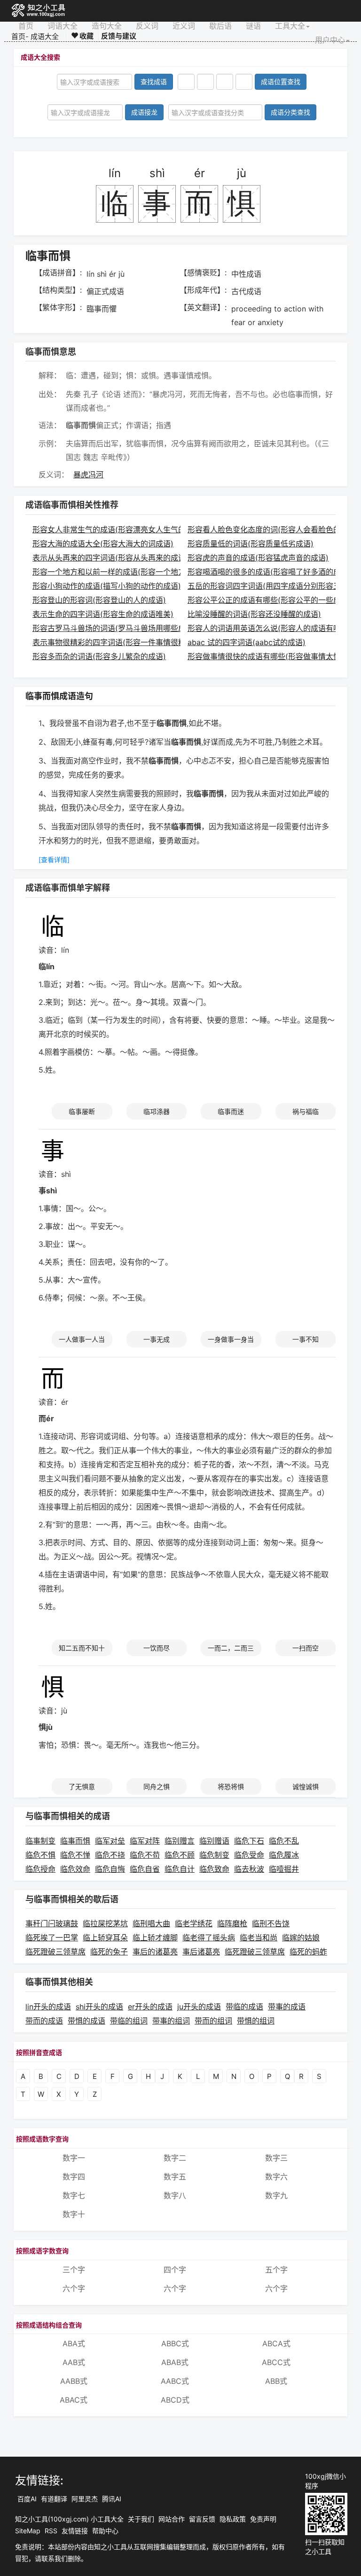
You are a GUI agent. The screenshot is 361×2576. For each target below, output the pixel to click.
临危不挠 (110, 1855)
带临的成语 (244, 2007)
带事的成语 (287, 2007)
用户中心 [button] (330, 40)
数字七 (74, 2195)
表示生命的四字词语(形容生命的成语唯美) (103, 614)
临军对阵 (145, 1841)
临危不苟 (145, 1855)
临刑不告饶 (271, 1923)
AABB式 (74, 2381)
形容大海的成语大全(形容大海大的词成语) (103, 544)
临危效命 (75, 1869)
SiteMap (28, 2531)
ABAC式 (74, 2400)
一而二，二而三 (231, 1648)
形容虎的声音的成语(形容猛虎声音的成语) (258, 558)
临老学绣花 (194, 1923)
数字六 (276, 2177)
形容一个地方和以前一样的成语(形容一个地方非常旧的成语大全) (141, 572)
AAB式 (74, 2362)
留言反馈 (202, 2519)
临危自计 (180, 1869)
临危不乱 (284, 1841)
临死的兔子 (109, 1952)
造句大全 (107, 26)
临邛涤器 (157, 1111)
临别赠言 (180, 1841)
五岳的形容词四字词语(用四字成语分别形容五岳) (269, 586)
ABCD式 (175, 2400)
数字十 (74, 2214)
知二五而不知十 (82, 1648)
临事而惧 (75, 1841)
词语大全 (63, 26)
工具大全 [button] (290, 26)
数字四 (74, 2177)
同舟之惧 (157, 1786)
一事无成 (157, 1339)
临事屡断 (82, 1111)
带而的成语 (44, 2021)
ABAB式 (175, 2362)
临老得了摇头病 (209, 1938)
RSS (51, 2531)
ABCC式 (276, 2362)
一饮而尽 (157, 1648)
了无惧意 (82, 1786)
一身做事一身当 (231, 1339)
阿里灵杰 (85, 2499)
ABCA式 (276, 2343)
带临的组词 (129, 2021)
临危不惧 (40, 1855)
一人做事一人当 (82, 1339)
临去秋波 (249, 1869)
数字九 (276, 2195)
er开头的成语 (150, 2007)
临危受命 (249, 1855)
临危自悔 (110, 1869)
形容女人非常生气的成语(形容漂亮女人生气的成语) (118, 529)
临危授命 (40, 1869)
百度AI (27, 2499)
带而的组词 (213, 2021)
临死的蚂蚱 (308, 1952)
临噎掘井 (284, 1869)
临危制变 (214, 1855)
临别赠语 (214, 1841)
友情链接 (75, 2531)
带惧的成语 (86, 2021)
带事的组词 (171, 2021)
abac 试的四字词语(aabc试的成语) (247, 642)
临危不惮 (75, 1855)
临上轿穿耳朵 (105, 1938)
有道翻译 (54, 2499)
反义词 (147, 26)
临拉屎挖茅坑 (105, 1923)
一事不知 (306, 1339)
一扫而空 (306, 1648)
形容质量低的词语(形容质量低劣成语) (251, 544)
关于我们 (141, 2519)
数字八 (175, 2195)
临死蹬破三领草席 (55, 1952)
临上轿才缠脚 (155, 1938)
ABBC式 (175, 2343)
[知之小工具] (39, 11)
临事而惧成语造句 (59, 696)
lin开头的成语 (48, 2007)
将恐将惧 (231, 1786)
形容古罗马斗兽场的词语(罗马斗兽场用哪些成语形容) (122, 628)
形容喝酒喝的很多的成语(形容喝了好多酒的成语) (269, 572)
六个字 (74, 2288)
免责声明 (263, 2519)
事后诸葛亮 (201, 1952)
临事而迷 (231, 1111)
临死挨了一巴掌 (52, 1938)
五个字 (276, 2270)
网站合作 (172, 2519)
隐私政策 (233, 2519)
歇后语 (220, 26)
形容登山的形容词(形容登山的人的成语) (99, 600)
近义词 (184, 26)
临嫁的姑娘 (301, 1938)
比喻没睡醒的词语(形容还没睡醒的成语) (254, 614)
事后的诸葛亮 (155, 1952)
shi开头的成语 (99, 2007)
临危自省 (145, 1869)
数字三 (276, 2158)
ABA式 (74, 2343)
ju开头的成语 (199, 2007)
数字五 (175, 2177)
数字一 (74, 2158)
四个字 (175, 2270)
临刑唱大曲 (151, 1923)
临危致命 (214, 1869)
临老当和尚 (259, 1938)
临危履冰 (284, 1855)
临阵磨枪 (232, 1923)
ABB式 (276, 2381)
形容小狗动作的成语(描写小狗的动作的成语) (107, 586)
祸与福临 (306, 1111)
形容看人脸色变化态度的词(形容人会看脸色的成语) (273, 529)
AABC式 (175, 2381)
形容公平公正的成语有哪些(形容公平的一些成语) (269, 600)
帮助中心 (105, 2531)
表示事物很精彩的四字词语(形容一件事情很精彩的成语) (126, 642)
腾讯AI (112, 2499)
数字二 (175, 2158)
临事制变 (40, 1841)
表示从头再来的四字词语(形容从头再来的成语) (110, 558)
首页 (26, 26)
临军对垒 (110, 1841)
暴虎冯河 (88, 475)
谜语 (253, 26)
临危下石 (249, 1841)
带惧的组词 (256, 2021)
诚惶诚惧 (306, 1786)
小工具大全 (107, 2519)
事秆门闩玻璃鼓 (52, 1923)
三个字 (74, 2270)
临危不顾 (180, 1855)
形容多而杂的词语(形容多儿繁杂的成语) (99, 656)
